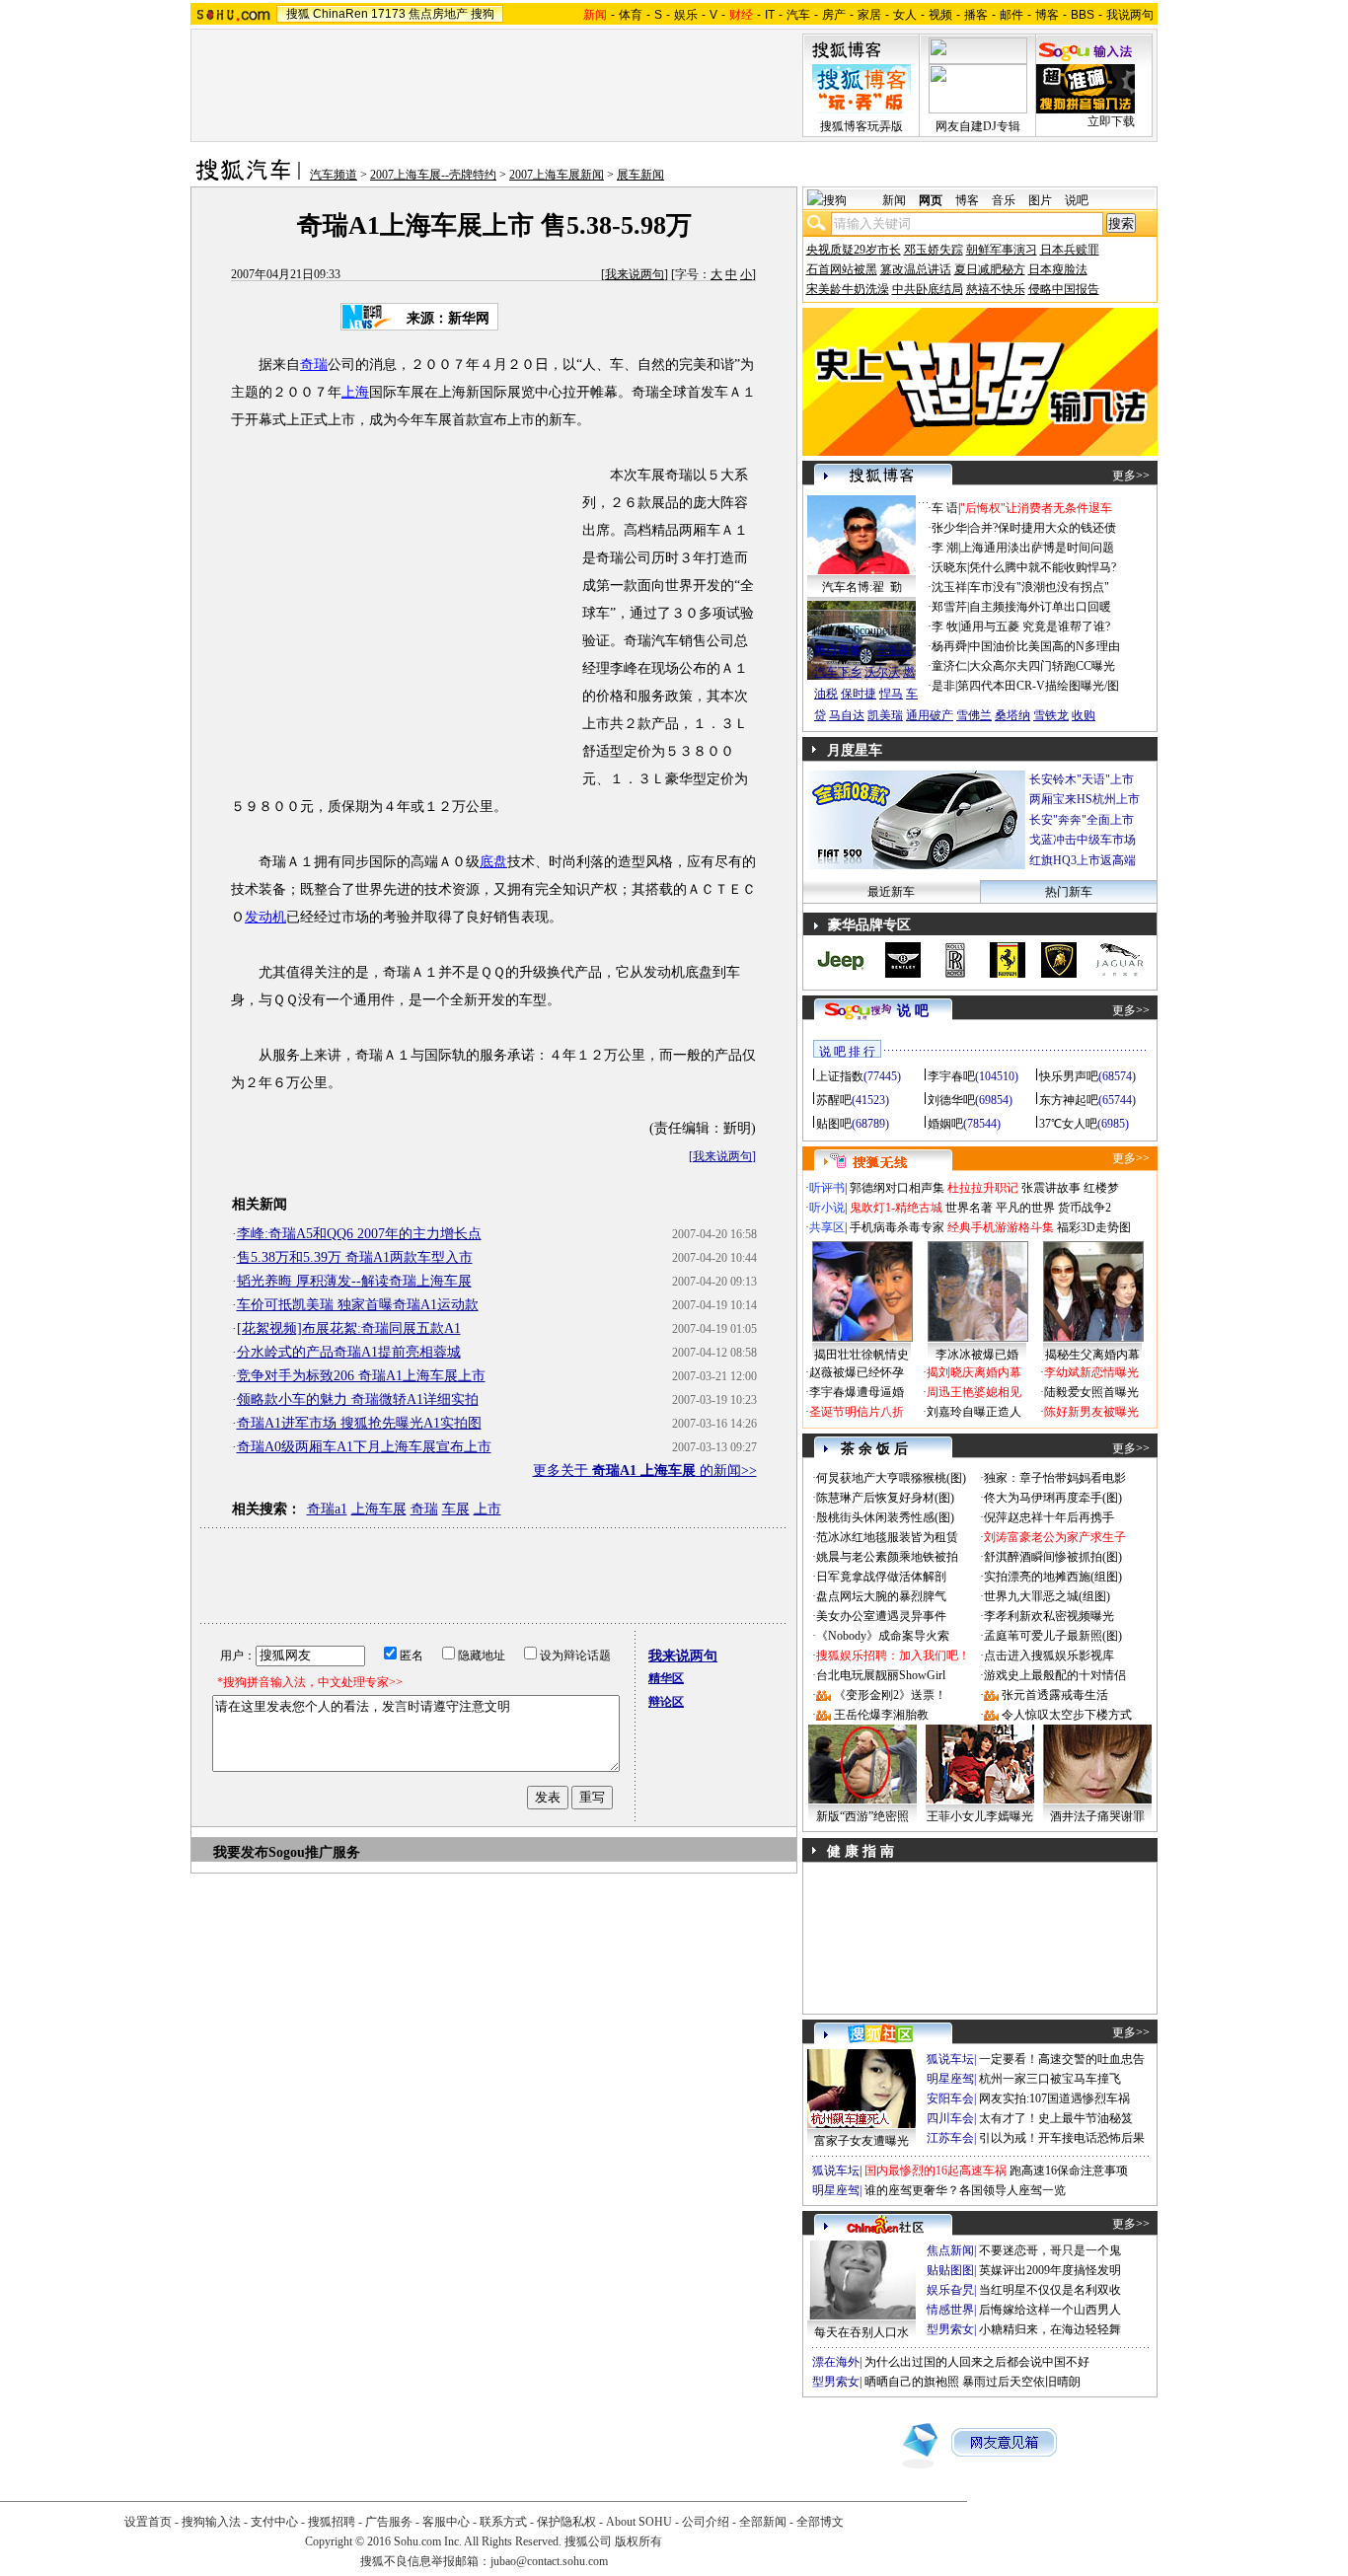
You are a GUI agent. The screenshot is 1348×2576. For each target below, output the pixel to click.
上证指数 (840, 1076)
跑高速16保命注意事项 (1069, 2171)
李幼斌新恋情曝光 (1091, 1372)
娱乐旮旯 (950, 2290)
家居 (869, 15)
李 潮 (945, 548)
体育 (631, 15)
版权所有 (638, 2541)
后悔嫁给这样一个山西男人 (1050, 2310)
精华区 (666, 1678)
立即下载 (1111, 121)
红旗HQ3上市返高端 (1083, 860)
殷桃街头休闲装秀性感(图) (885, 1517)
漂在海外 (836, 2362)
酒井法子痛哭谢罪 (1097, 1816)
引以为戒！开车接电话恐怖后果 (1062, 2138)
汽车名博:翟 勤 (862, 587)
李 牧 (945, 626)
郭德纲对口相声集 (897, 1188)
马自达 (847, 715)
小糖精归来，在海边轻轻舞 (1050, 2329)
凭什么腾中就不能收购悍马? (1043, 567)
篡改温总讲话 (916, 269)
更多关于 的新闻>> (645, 1471)
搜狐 (298, 14)
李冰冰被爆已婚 (977, 1355)
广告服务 (389, 2522)
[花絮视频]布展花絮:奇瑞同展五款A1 (349, 1328)
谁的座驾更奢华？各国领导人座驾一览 (965, 2190)
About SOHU (639, 2522)
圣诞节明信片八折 (857, 1412)
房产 (834, 15)
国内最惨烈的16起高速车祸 (936, 2171)
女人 (905, 15)
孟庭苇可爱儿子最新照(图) (1053, 1636)
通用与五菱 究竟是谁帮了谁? (1035, 626)
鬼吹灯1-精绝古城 (896, 1208)
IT (770, 15)
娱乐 (686, 15)
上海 (355, 392)
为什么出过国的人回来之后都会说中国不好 (977, 2362)
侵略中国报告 (1064, 289)
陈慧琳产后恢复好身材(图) (885, 1498)
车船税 (894, 650)
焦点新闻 (950, 2250)
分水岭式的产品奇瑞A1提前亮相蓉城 (349, 1352)
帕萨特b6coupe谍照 (861, 630)
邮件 (1011, 15)
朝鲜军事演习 (1002, 250)
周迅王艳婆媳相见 (974, 1392)
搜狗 (483, 14)
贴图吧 (834, 1124)
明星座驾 (950, 2079)
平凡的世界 (1025, 1208)
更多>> (1131, 476)
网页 (931, 200)
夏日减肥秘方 (990, 269)
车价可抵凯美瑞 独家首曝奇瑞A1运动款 (358, 1305)
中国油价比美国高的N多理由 (1045, 646)
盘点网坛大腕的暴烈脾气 (881, 1596)
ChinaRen (340, 14)
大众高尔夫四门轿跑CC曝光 (1042, 666)
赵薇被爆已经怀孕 (857, 1372)
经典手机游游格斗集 (1001, 1227)
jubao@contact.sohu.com (549, 2561)
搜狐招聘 (332, 2522)
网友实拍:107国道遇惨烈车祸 (1054, 2098)
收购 (1084, 715)
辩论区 (666, 1702)
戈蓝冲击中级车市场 (1083, 840)
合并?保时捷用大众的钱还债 (1043, 528)
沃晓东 (949, 567)
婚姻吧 (945, 1124)
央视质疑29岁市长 (854, 250)
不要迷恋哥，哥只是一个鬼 (1050, 2250)
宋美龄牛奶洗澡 (848, 289)
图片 (1040, 200)
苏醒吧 (834, 1100)
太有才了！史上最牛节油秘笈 (1056, 2118)
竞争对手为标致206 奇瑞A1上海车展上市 (361, 1376)
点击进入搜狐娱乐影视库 (1049, 1656)
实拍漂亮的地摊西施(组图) (1053, 1577)
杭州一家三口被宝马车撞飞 (1050, 2079)
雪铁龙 (1051, 715)
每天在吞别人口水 (861, 2332)
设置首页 (148, 2522)
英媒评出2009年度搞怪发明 (1050, 2270)
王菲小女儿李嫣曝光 (980, 1816)
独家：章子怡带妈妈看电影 (1055, 1478)
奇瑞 (314, 365)
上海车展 (379, 1509)
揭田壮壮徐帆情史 (861, 1355)
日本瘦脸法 (1058, 269)
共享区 (827, 1227)
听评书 (827, 1188)
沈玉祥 (949, 587)
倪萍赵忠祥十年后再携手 (1049, 1517)
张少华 (949, 528)
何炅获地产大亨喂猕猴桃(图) (891, 1478)
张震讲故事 (1051, 1188)
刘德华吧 (951, 1100)
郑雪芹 (949, 607)
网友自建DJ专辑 (978, 126)
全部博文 (820, 2522)
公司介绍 (706, 2522)
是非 (943, 686)
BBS (1083, 15)
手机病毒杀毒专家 (897, 1227)
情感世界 (950, 2310)
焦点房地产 (438, 14)
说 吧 (913, 1011)
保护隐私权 (566, 2522)
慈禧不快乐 (996, 289)
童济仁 (949, 666)
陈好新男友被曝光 (1091, 1412)
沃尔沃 (882, 672)
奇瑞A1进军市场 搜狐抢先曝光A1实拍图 (359, 1423)
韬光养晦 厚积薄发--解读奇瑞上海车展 (354, 1281)
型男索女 (950, 2329)
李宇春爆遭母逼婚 (857, 1392)
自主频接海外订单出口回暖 (1040, 607)
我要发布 (241, 1852)
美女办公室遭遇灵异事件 (881, 1616)
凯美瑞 (885, 715)
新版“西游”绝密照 (862, 1816)
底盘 (493, 862)
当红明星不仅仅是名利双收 (1050, 2290)
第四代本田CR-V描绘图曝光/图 (1038, 686)
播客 (976, 15)
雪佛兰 (974, 715)
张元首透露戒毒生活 (1055, 1695)
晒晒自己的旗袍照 (912, 2382)
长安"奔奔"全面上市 (1082, 820)
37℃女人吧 (1068, 1124)
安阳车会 (950, 2098)
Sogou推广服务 (314, 1852)
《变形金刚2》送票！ (890, 1695)
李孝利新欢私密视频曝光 (1049, 1616)
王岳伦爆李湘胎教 (881, 1715)
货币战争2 (1085, 1208)
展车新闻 (640, 175)
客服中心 (446, 2522)
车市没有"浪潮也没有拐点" (1039, 587)
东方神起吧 (1069, 1100)
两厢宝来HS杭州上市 (1085, 799)
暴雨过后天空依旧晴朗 (1021, 2382)
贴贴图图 (950, 2270)
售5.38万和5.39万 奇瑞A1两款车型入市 (355, 1257)
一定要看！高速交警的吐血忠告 (1062, 2059)
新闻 (894, 200)
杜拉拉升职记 (983, 1188)
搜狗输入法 (211, 2522)
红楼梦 (1101, 1188)
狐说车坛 (950, 2059)
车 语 (945, 508)
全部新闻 (763, 2522)
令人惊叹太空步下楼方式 (1067, 1715)
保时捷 (859, 694)
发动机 (265, 917)
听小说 (827, 1208)
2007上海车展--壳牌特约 (433, 175)
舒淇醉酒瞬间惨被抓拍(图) (1053, 1557)
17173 (388, 14)
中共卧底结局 (928, 289)
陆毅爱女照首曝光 (1091, 1392)
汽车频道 (334, 175)
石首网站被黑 (842, 269)
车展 (456, 1509)
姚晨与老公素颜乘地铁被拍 (887, 1557)
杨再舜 (949, 646)
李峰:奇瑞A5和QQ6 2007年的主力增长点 (359, 1234)
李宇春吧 (951, 1076)
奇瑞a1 (327, 1509)
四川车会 (950, 2118)
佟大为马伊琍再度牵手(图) (1053, 1498)
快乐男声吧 (1069, 1076)
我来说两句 (635, 274)
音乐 (1004, 200)
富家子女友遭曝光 (861, 2141)
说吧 (1077, 200)
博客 (1047, 15)
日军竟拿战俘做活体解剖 (881, 1577)
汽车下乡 (838, 672)
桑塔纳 (1012, 715)
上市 (487, 1509)
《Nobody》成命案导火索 (883, 1636)
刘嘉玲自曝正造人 (974, 1412)
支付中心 (274, 2522)
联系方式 (503, 2522)
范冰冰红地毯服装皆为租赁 (887, 1537)
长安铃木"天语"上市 (1082, 779)
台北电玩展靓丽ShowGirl (881, 1675)
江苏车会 (950, 2138)
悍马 (891, 694)
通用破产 (930, 715)
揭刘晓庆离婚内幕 (974, 1372)
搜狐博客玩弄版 (861, 126)
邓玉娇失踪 (934, 250)
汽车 (798, 15)
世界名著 (969, 1208)
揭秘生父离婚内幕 (1092, 1355)
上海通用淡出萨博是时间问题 (1037, 548)
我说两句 (1130, 15)
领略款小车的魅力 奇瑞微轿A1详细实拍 (358, 1399)
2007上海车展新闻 (557, 175)
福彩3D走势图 (1094, 1227)
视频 (940, 15)
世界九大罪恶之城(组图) (1047, 1596)
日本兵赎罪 (1070, 250)
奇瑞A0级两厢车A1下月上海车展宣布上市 (364, 1447)
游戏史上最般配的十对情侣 (1055, 1675)
